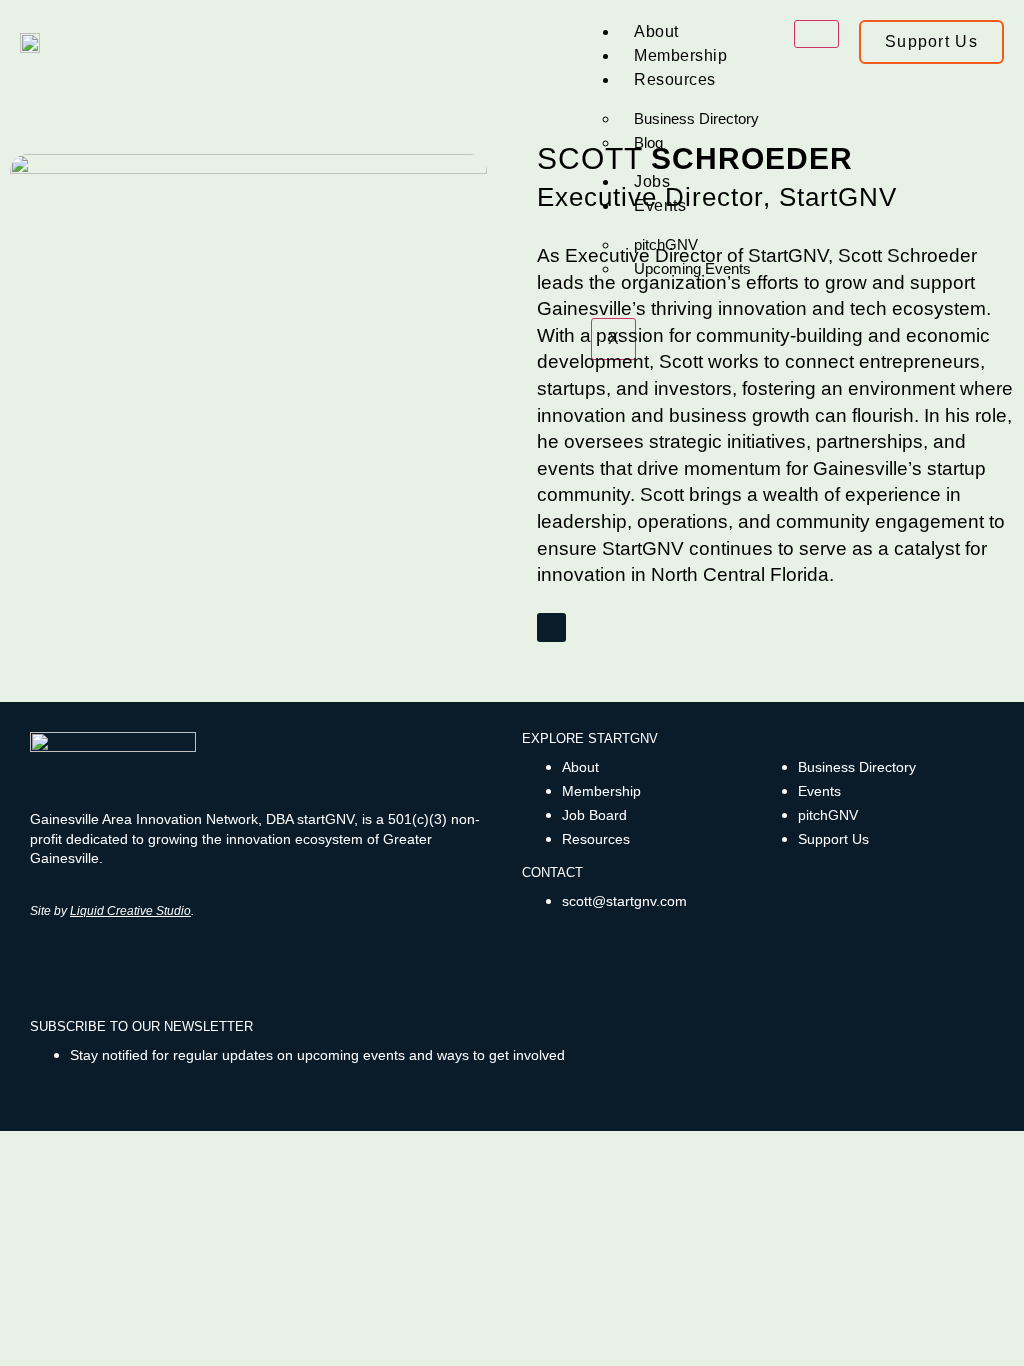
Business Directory (696, 118)
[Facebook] (42, 966)
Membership (680, 55)
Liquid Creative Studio (130, 911)
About (656, 31)
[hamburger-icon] (816, 34)
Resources (675, 79)
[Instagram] (72, 966)
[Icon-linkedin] (102, 966)
